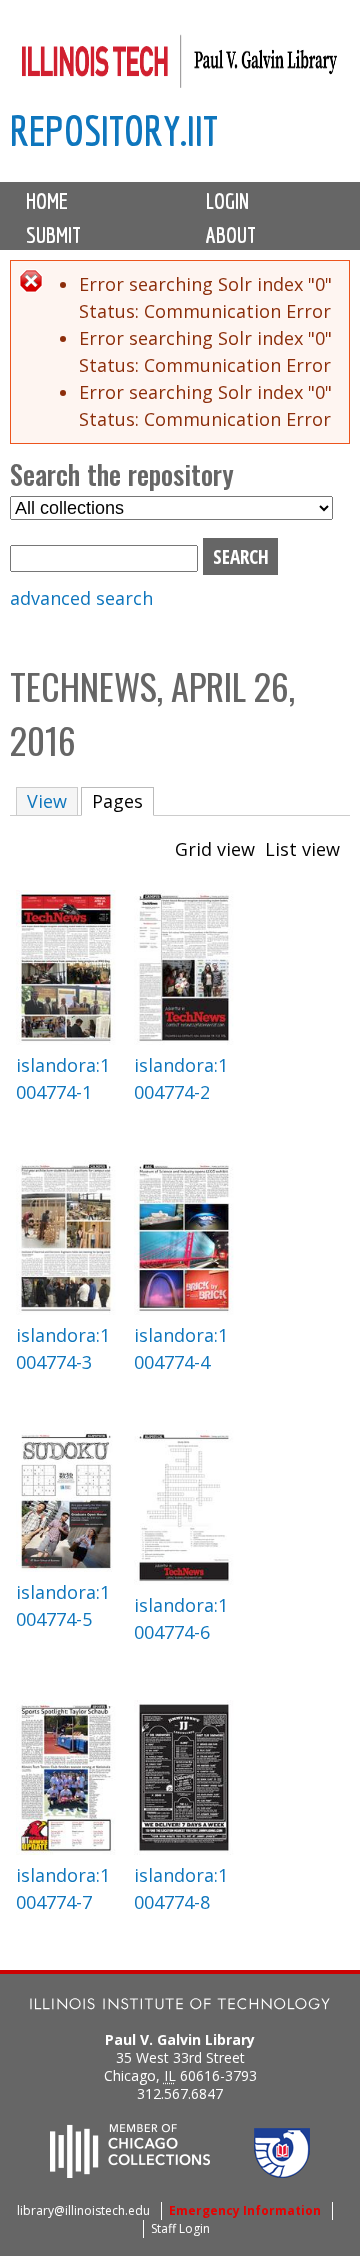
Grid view (215, 849)
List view (302, 849)
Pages (123, 801)
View (47, 801)
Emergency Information (245, 2210)
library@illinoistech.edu (83, 2210)
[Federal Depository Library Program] (282, 2172)
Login (227, 201)
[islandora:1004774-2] (184, 1038)
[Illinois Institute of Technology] (180, 2006)
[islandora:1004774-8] (184, 1848)
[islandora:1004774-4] (184, 1308)
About (231, 235)
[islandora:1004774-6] (184, 1578)
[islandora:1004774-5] (66, 1565)
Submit (53, 235)
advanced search (81, 598)
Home (47, 201)
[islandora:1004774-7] (66, 1848)
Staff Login (180, 2228)
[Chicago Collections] (130, 2172)
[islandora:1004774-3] (66, 1308)
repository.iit (114, 130)
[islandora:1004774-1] (66, 1038)
